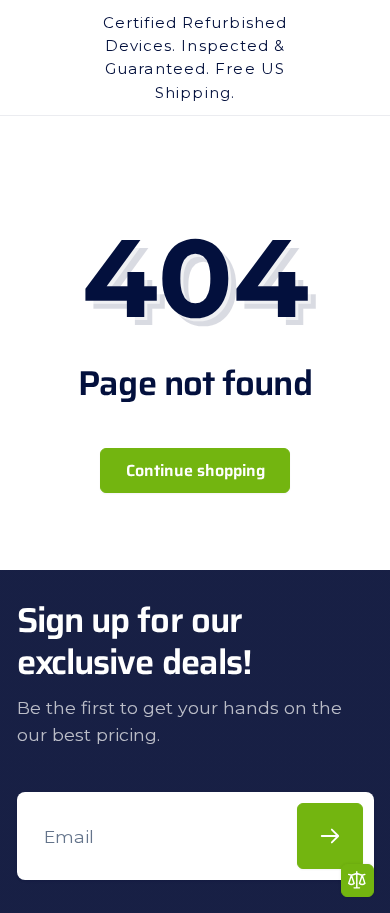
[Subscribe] (330, 836)
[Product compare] (357, 880)
